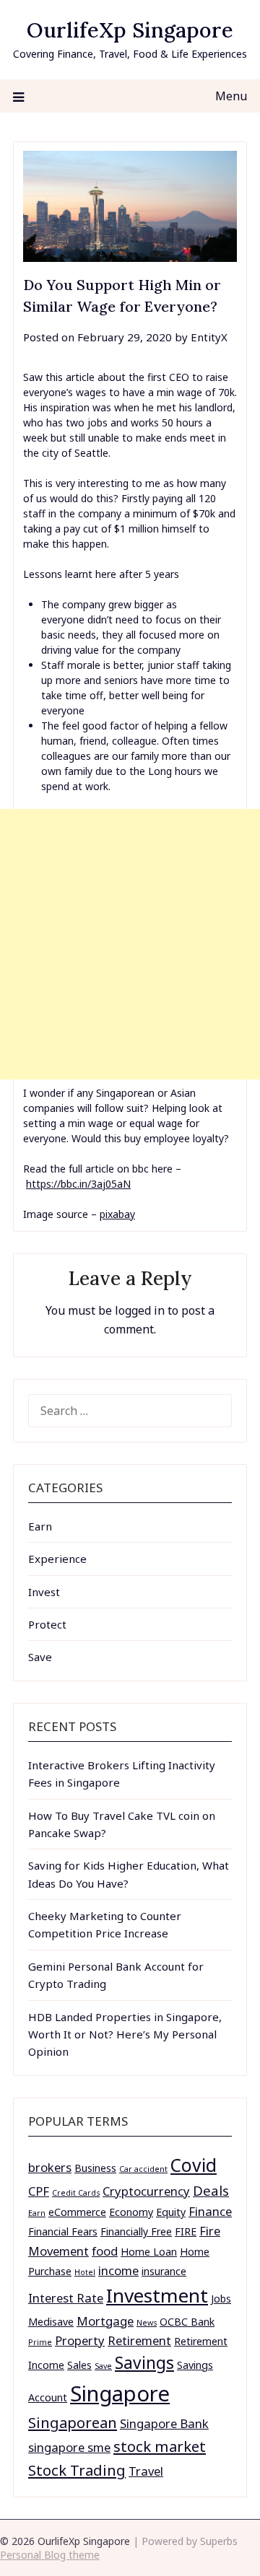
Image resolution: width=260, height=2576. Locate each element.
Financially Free (136, 2231)
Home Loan (149, 2252)
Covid (194, 2165)
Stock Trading (77, 2470)
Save (40, 1657)
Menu (231, 96)
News (147, 2323)
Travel (146, 2471)
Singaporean (73, 2422)
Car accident (143, 2169)
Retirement (139, 2340)
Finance (210, 2211)
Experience (57, 1559)
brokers (50, 2167)
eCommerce (77, 2212)
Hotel (85, 2272)
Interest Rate (66, 2298)
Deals (211, 2190)
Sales (79, 2365)
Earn (40, 1526)
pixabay (117, 1214)
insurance (164, 2271)
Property (80, 2340)
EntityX (209, 337)
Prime (40, 2342)
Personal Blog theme (50, 2555)
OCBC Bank (187, 2322)
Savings (144, 2363)
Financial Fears (63, 2231)
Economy (131, 2212)
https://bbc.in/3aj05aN (78, 1184)
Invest (44, 1592)
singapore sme (69, 2447)
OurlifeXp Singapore (130, 30)
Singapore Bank (164, 2423)
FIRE (186, 2231)
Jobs (221, 2299)
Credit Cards (76, 2193)
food (105, 2251)
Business (95, 2168)
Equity (171, 2212)
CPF (39, 2191)
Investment (157, 2295)
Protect (47, 1624)
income (118, 2270)
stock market (160, 2446)
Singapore (120, 2393)
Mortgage (105, 2321)
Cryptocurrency (146, 2191)
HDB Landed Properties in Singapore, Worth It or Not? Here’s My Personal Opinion (125, 2034)
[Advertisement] (130, 944)
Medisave (51, 2322)
